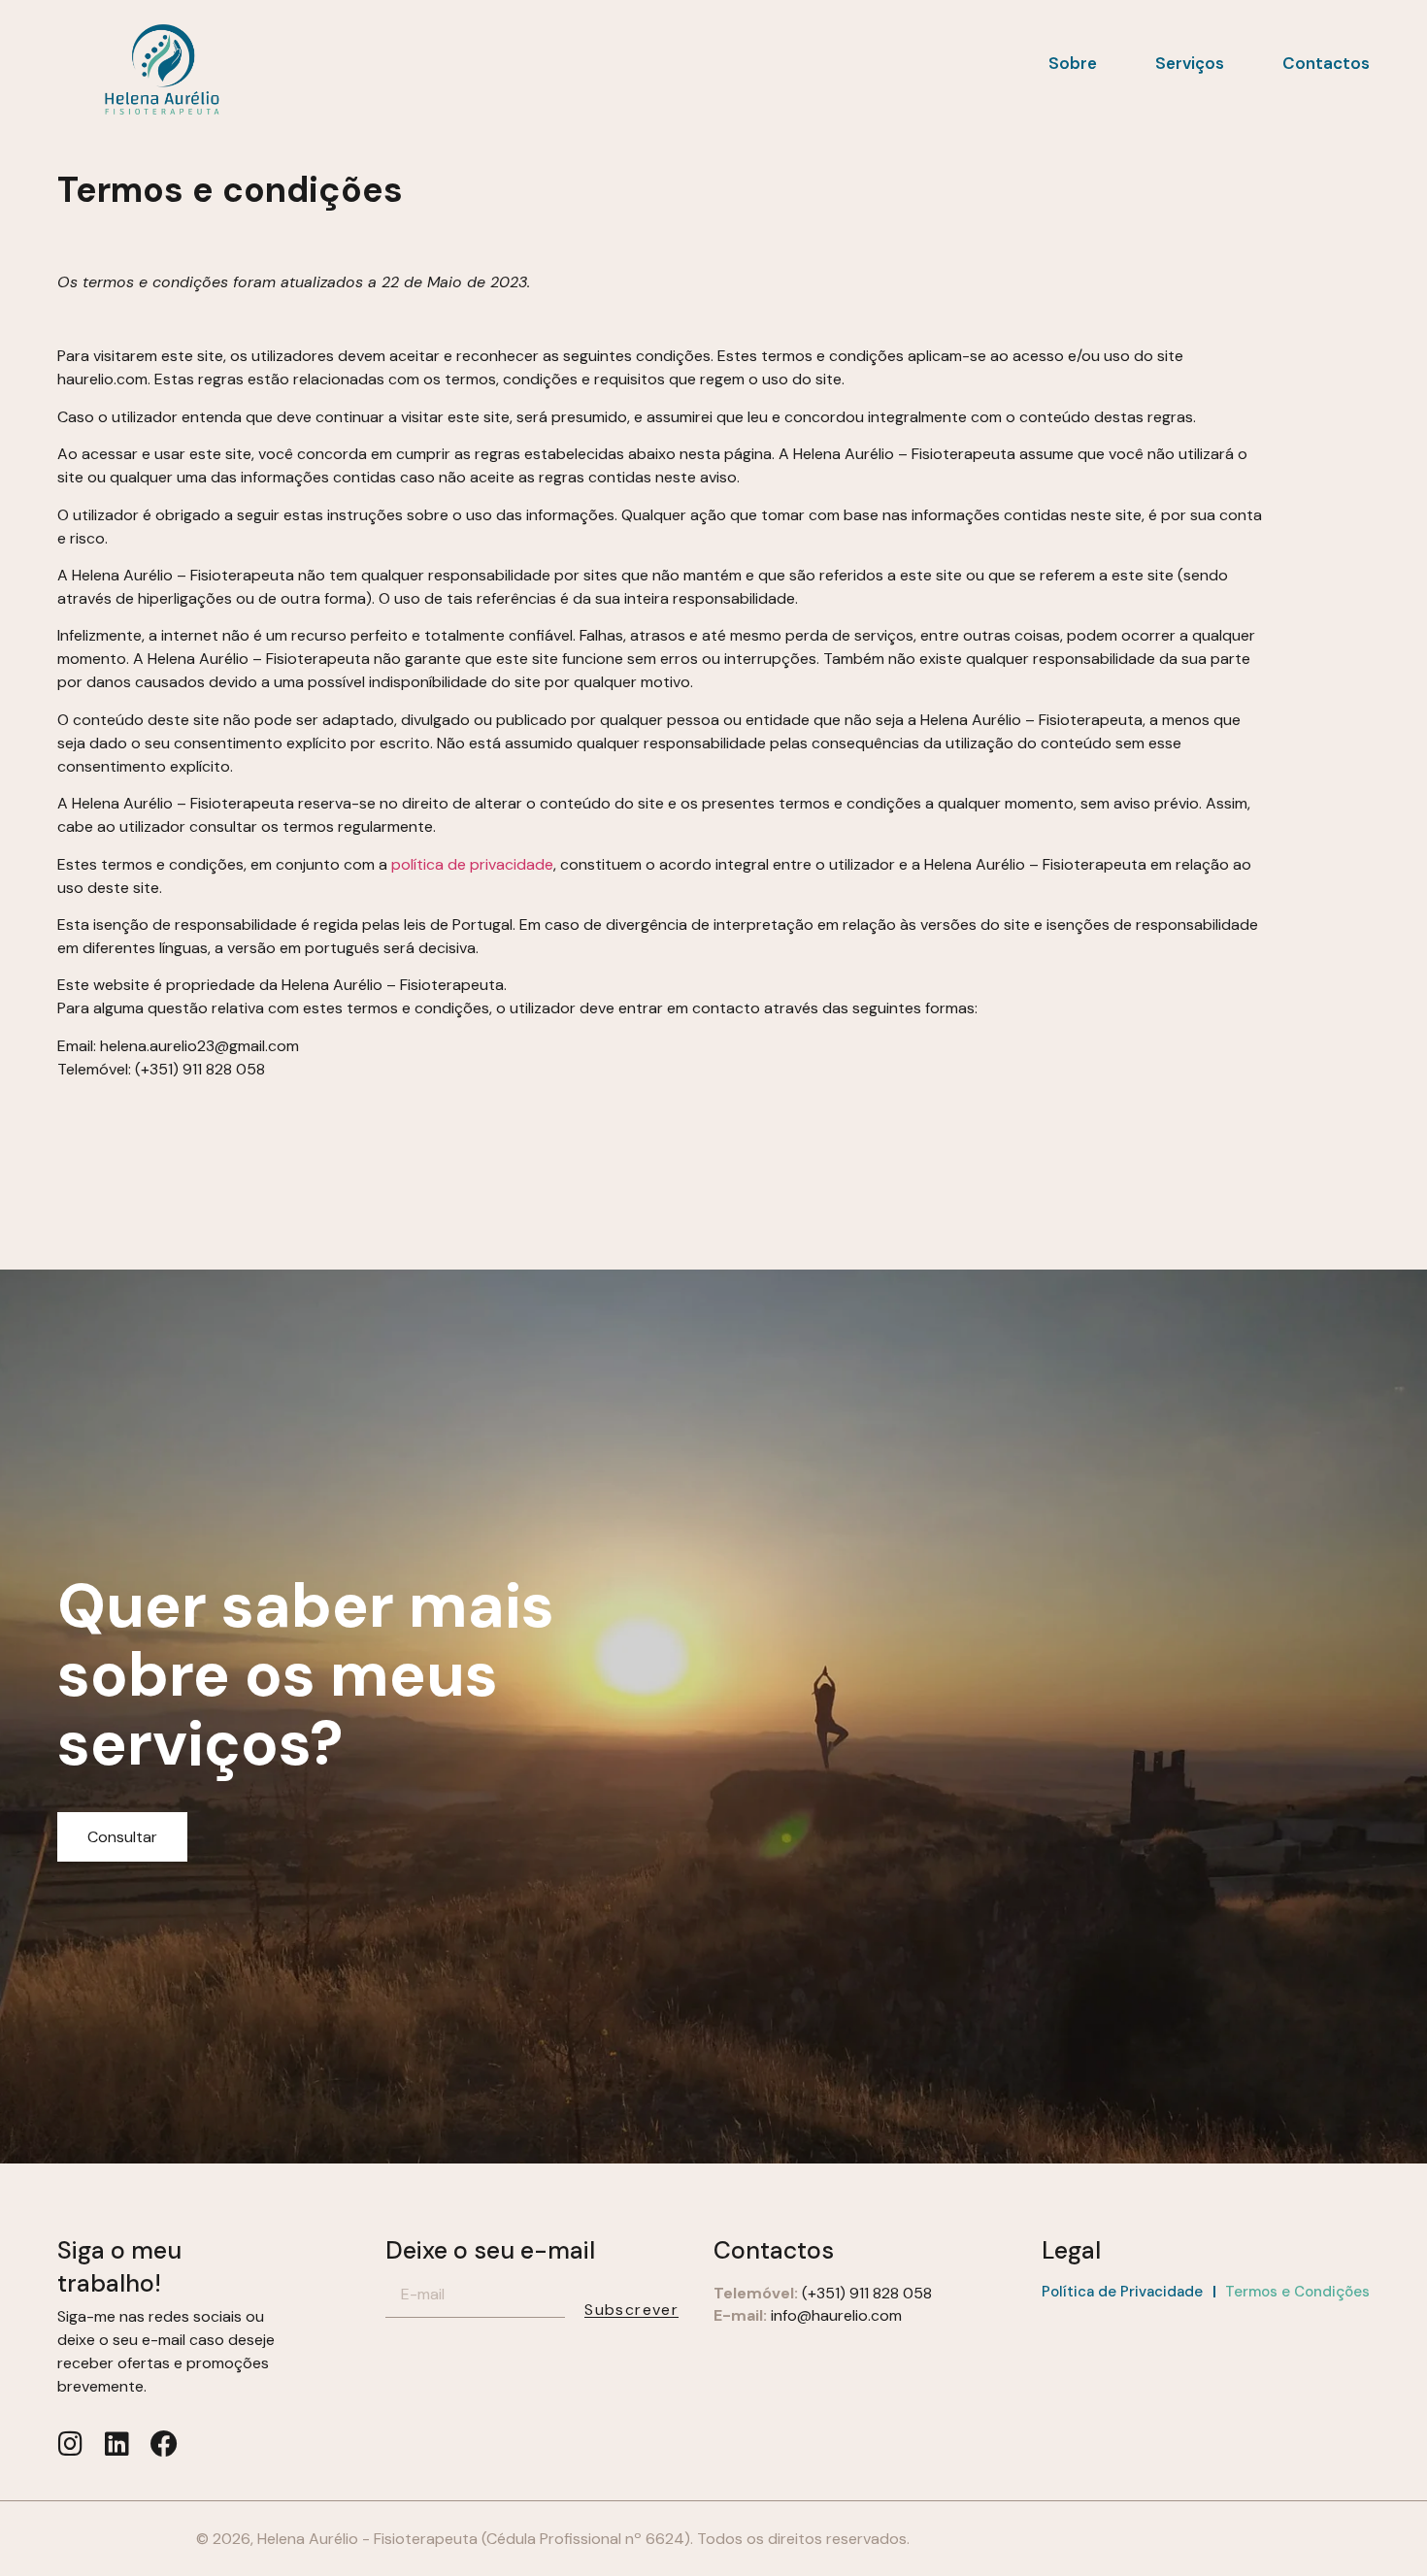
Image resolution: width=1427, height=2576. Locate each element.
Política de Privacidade (1122, 2292)
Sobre (1073, 63)
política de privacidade (472, 864)
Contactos (1326, 63)
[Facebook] (164, 2444)
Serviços (1190, 63)
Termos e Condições (1297, 2292)
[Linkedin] (117, 2444)
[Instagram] (71, 2444)
